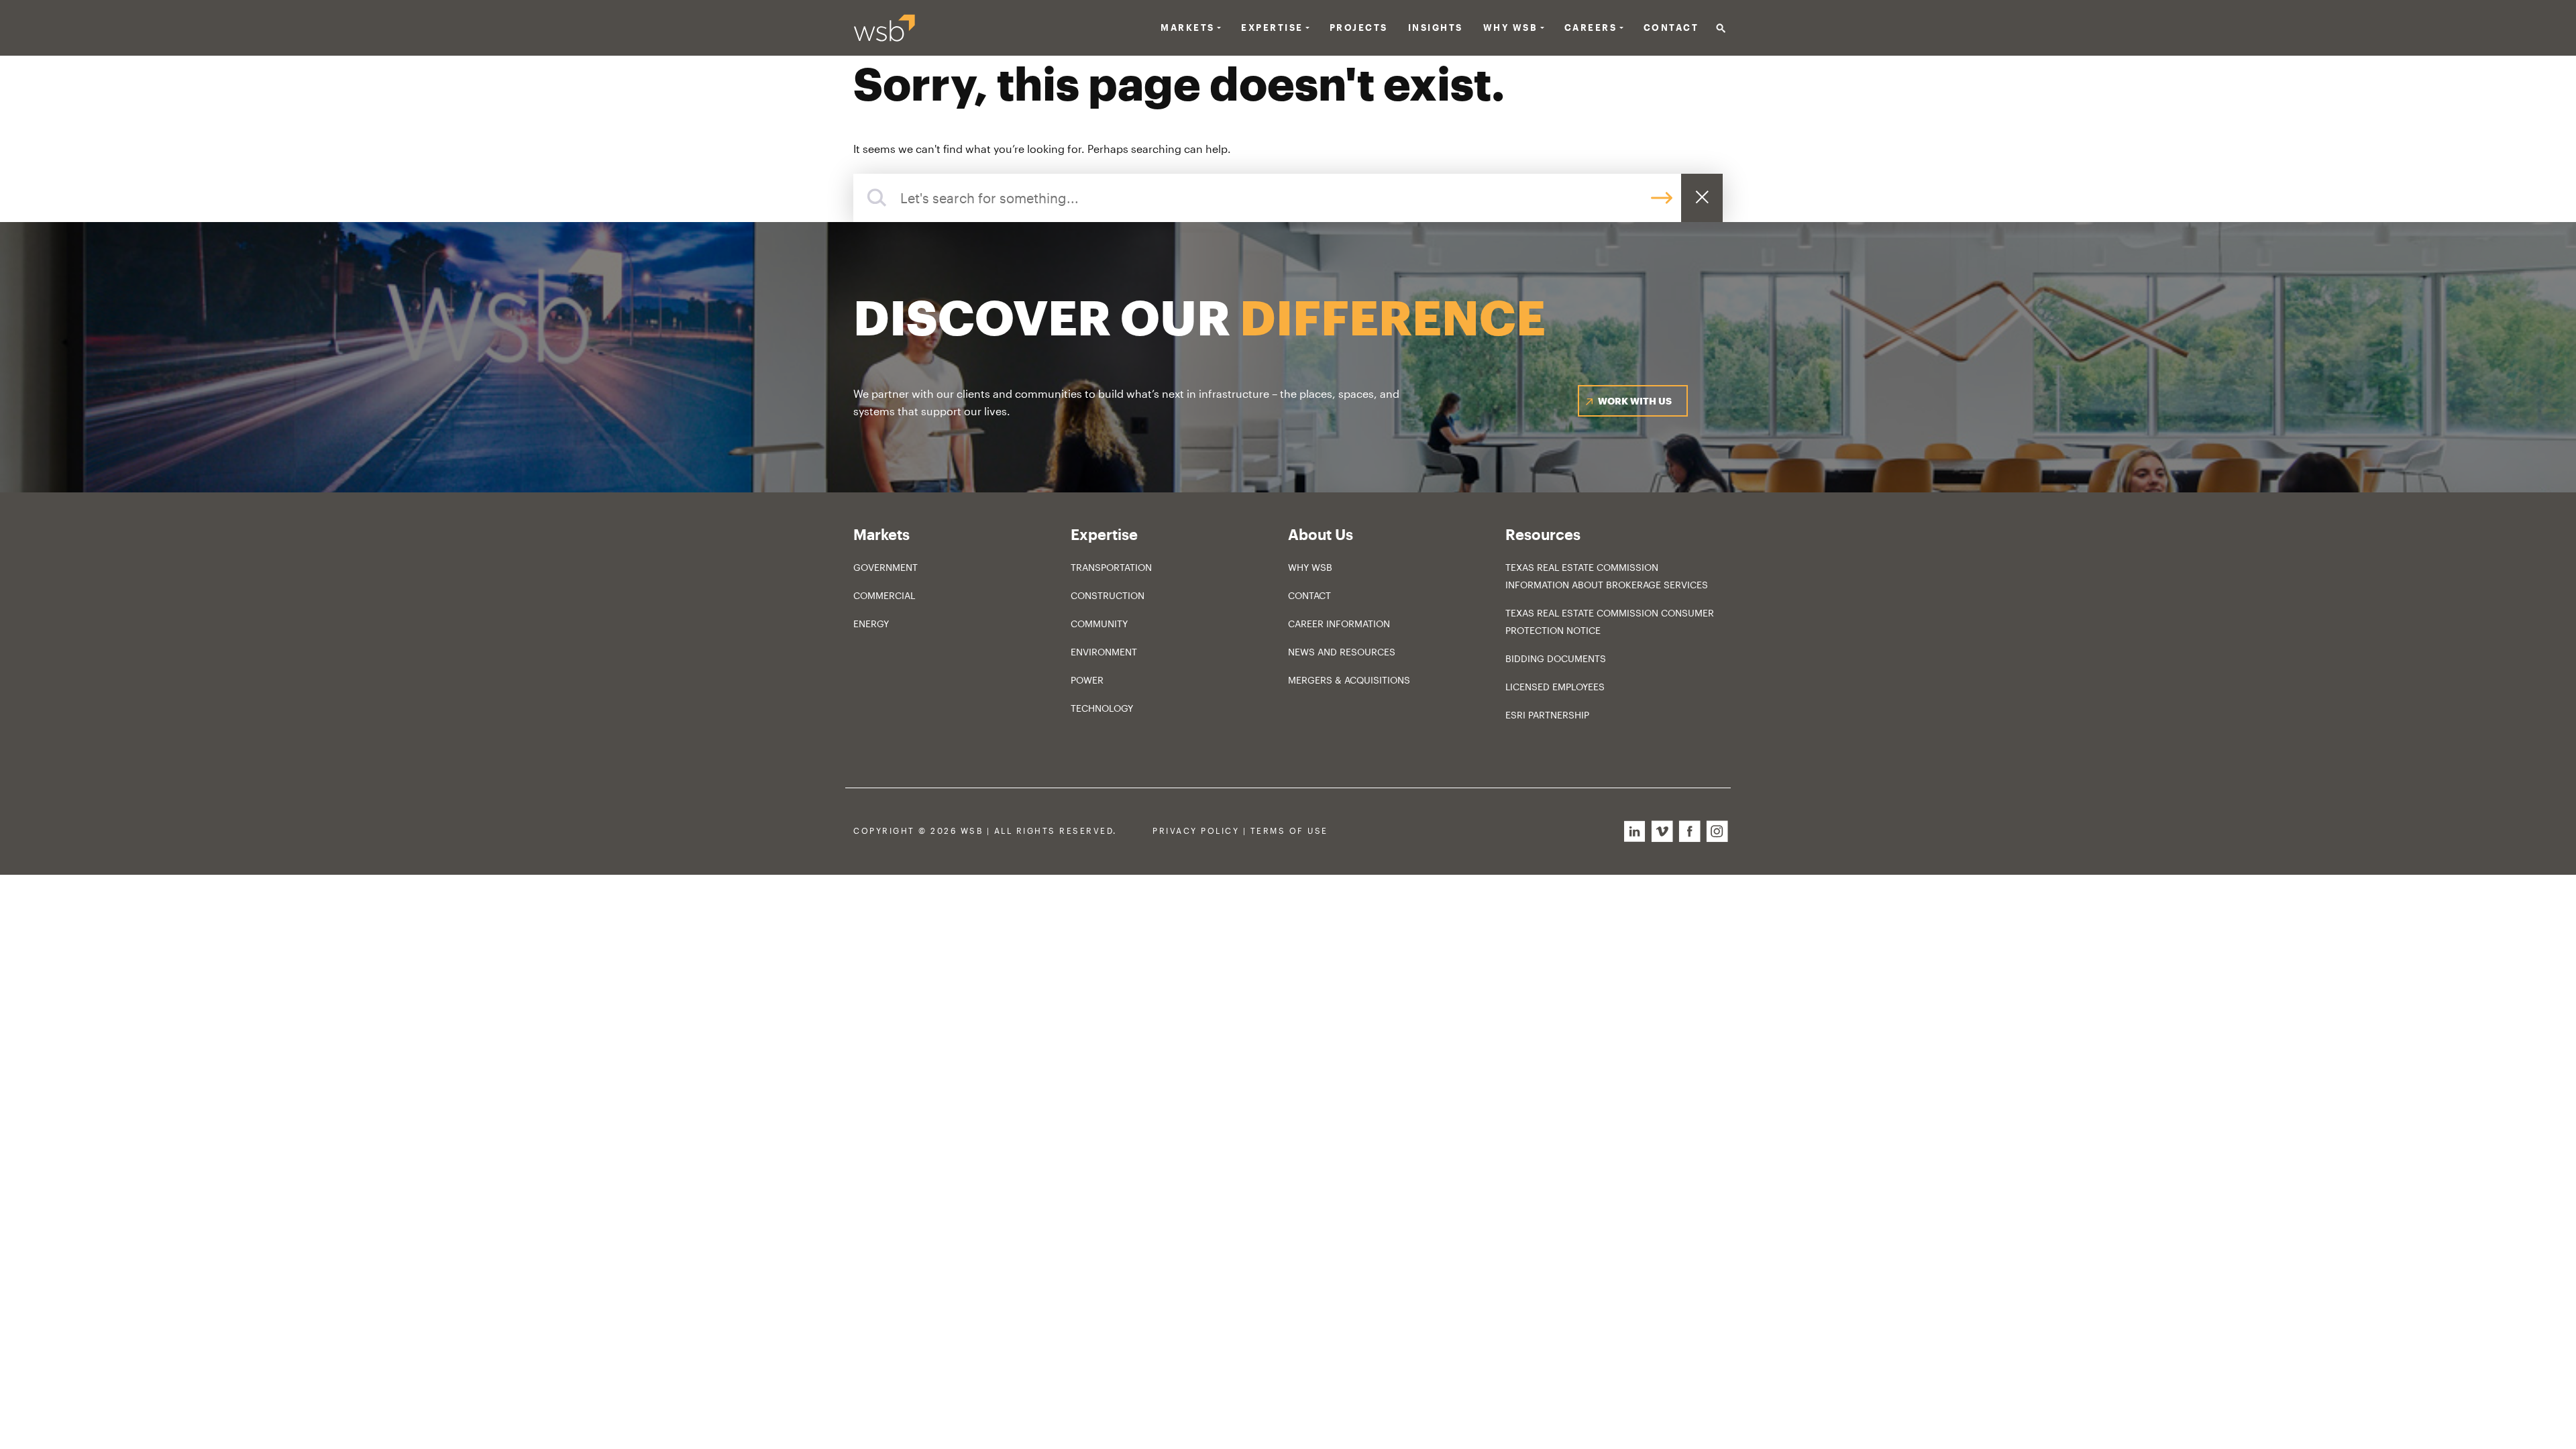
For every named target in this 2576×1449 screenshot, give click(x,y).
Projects (1359, 28)
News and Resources (1342, 652)
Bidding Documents (1556, 658)
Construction (1108, 595)
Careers (1591, 28)
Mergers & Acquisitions (1349, 680)
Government (885, 567)
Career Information (1339, 624)
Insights (1436, 28)
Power (1087, 680)
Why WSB (1310, 567)
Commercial (884, 595)
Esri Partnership (1547, 715)
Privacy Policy (1196, 831)
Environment (1104, 652)
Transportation (1111, 567)
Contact (1671, 28)
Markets (1188, 28)
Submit (1662, 198)
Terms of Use (1289, 831)
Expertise (1272, 28)
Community (1099, 624)
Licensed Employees (1555, 687)
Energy (871, 624)
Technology (1102, 708)
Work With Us (1635, 401)
